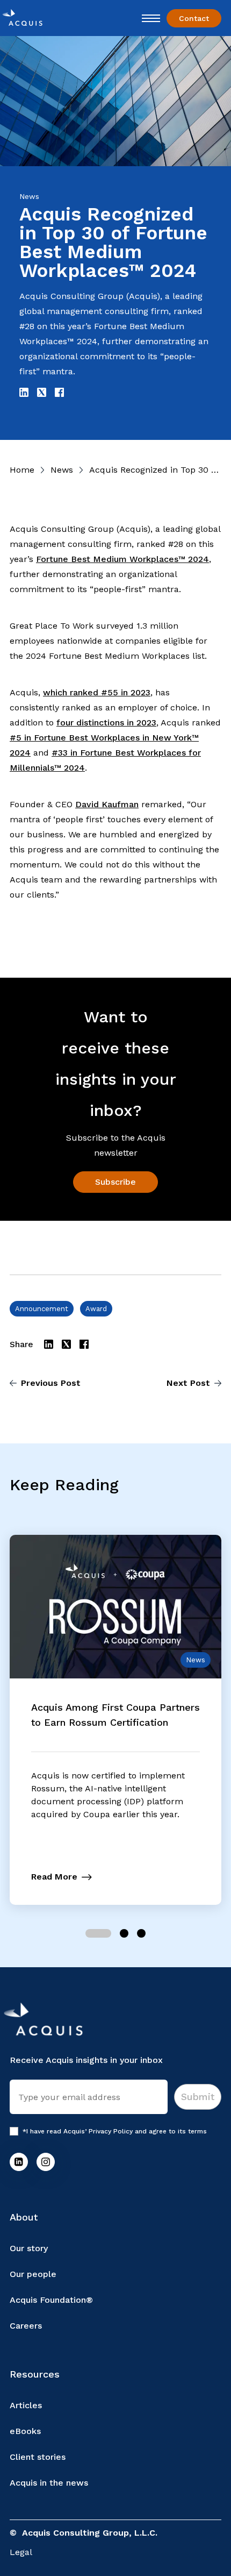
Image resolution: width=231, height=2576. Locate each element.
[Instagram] (46, 2162)
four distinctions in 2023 (106, 723)
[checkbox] (14, 2131)
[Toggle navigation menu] (151, 18)
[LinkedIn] (19, 2162)
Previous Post (51, 1383)
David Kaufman (107, 804)
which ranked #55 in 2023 (97, 692)
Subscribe (115, 1182)
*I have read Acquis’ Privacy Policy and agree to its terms (115, 2131)
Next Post (188, 1383)
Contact (194, 18)
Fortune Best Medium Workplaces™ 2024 (122, 559)
